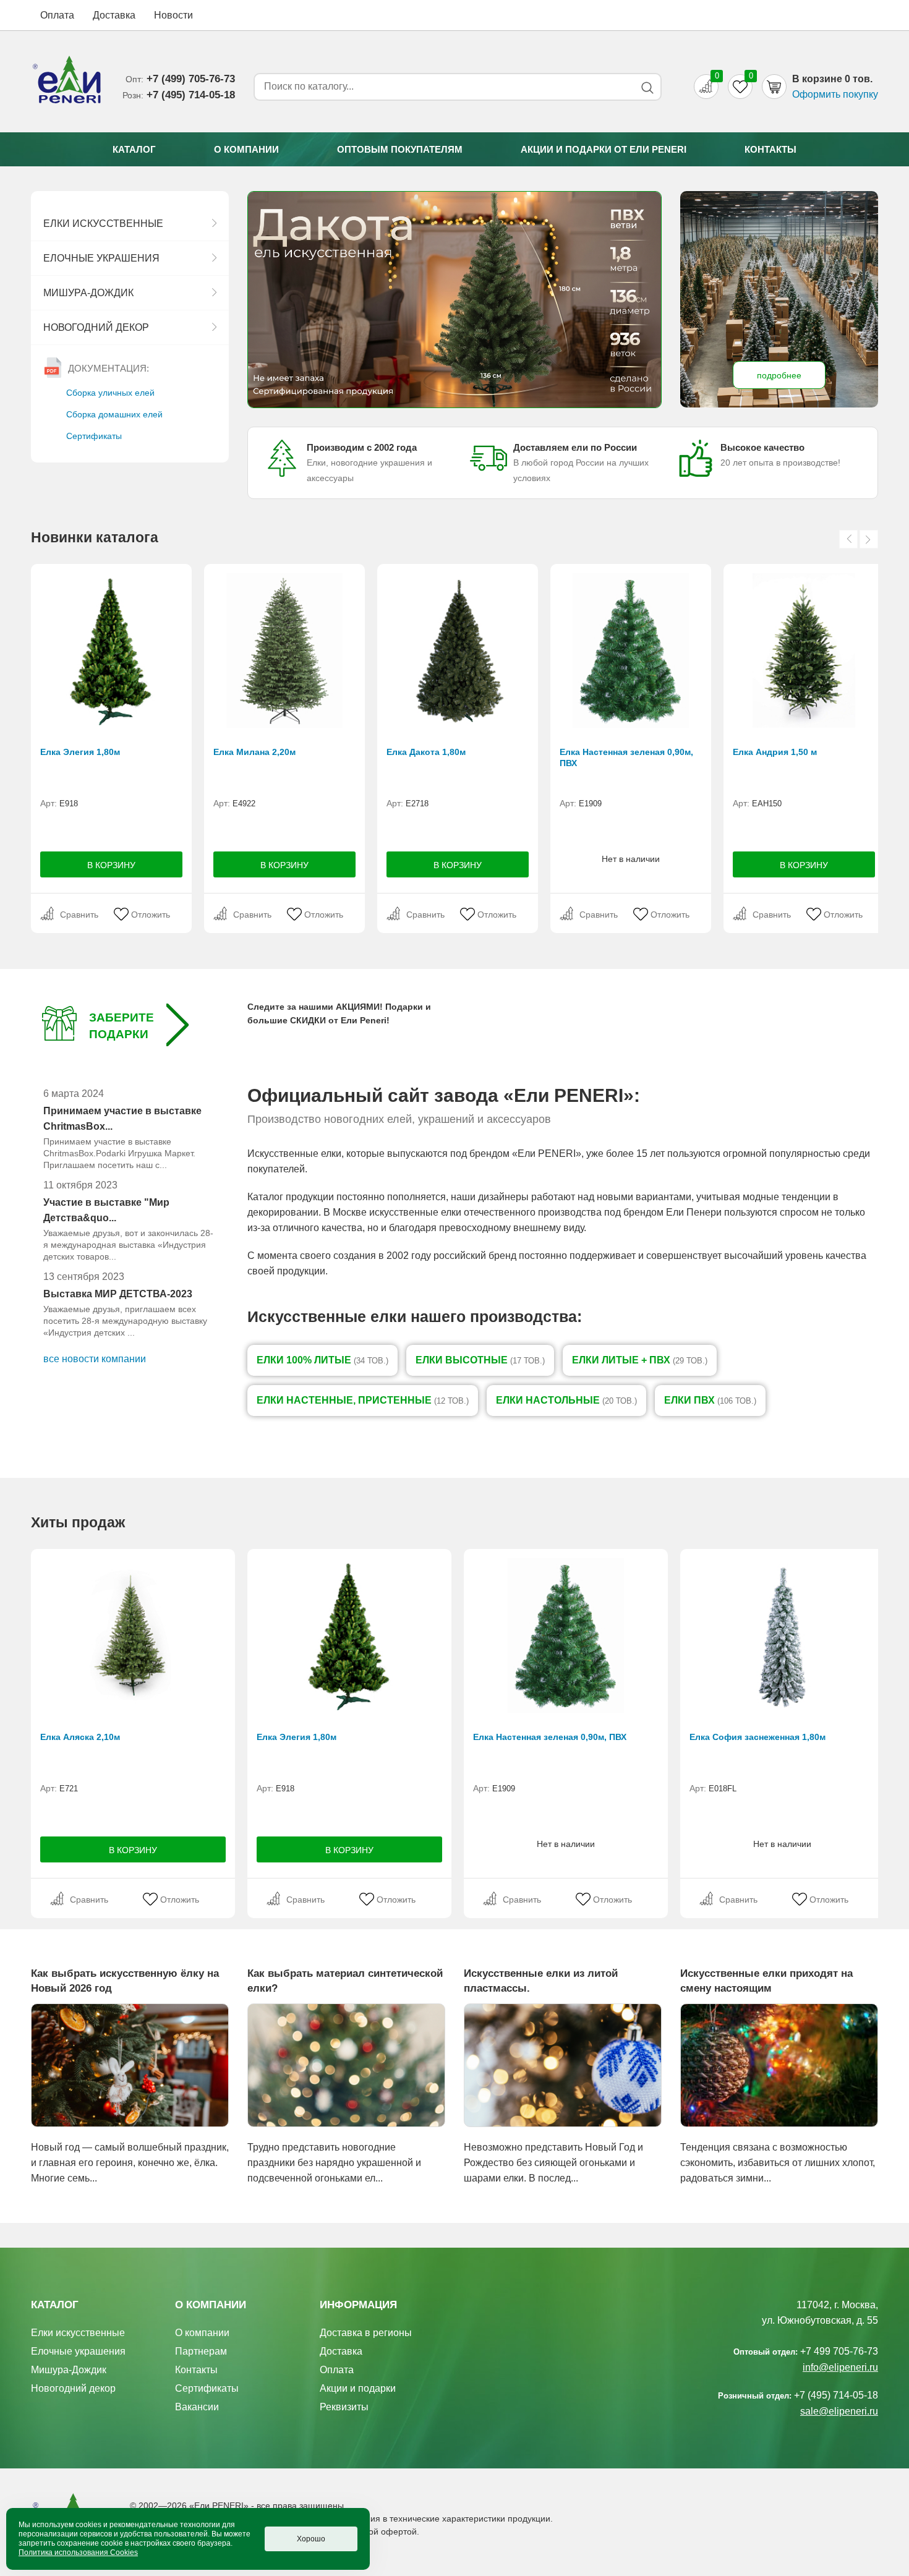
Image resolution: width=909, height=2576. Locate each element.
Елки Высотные (480, 1360)
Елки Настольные (566, 1400)
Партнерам (201, 2351)
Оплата (57, 15)
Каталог (134, 149)
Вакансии (197, 2407)
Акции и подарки (358, 2388)
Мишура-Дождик (88, 293)
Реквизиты (344, 2407)
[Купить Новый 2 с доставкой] (454, 300)
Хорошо (311, 2539)
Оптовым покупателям (400, 149)
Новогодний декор (96, 327)
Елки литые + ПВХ (640, 1360)
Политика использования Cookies (78, 2553)
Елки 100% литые (322, 1360)
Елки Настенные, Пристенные (363, 1400)
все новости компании (95, 1359)
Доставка (114, 15)
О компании (246, 149)
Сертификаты (94, 436)
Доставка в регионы (366, 2333)
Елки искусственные (103, 224)
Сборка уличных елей (110, 393)
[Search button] (647, 87)
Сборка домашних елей (114, 414)
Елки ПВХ (710, 1400)
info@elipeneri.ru (840, 2367)
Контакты (770, 149)
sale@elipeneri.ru (839, 2411)
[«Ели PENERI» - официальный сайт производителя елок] (67, 82)
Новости (173, 15)
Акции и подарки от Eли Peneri (604, 149)
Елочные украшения (101, 258)
